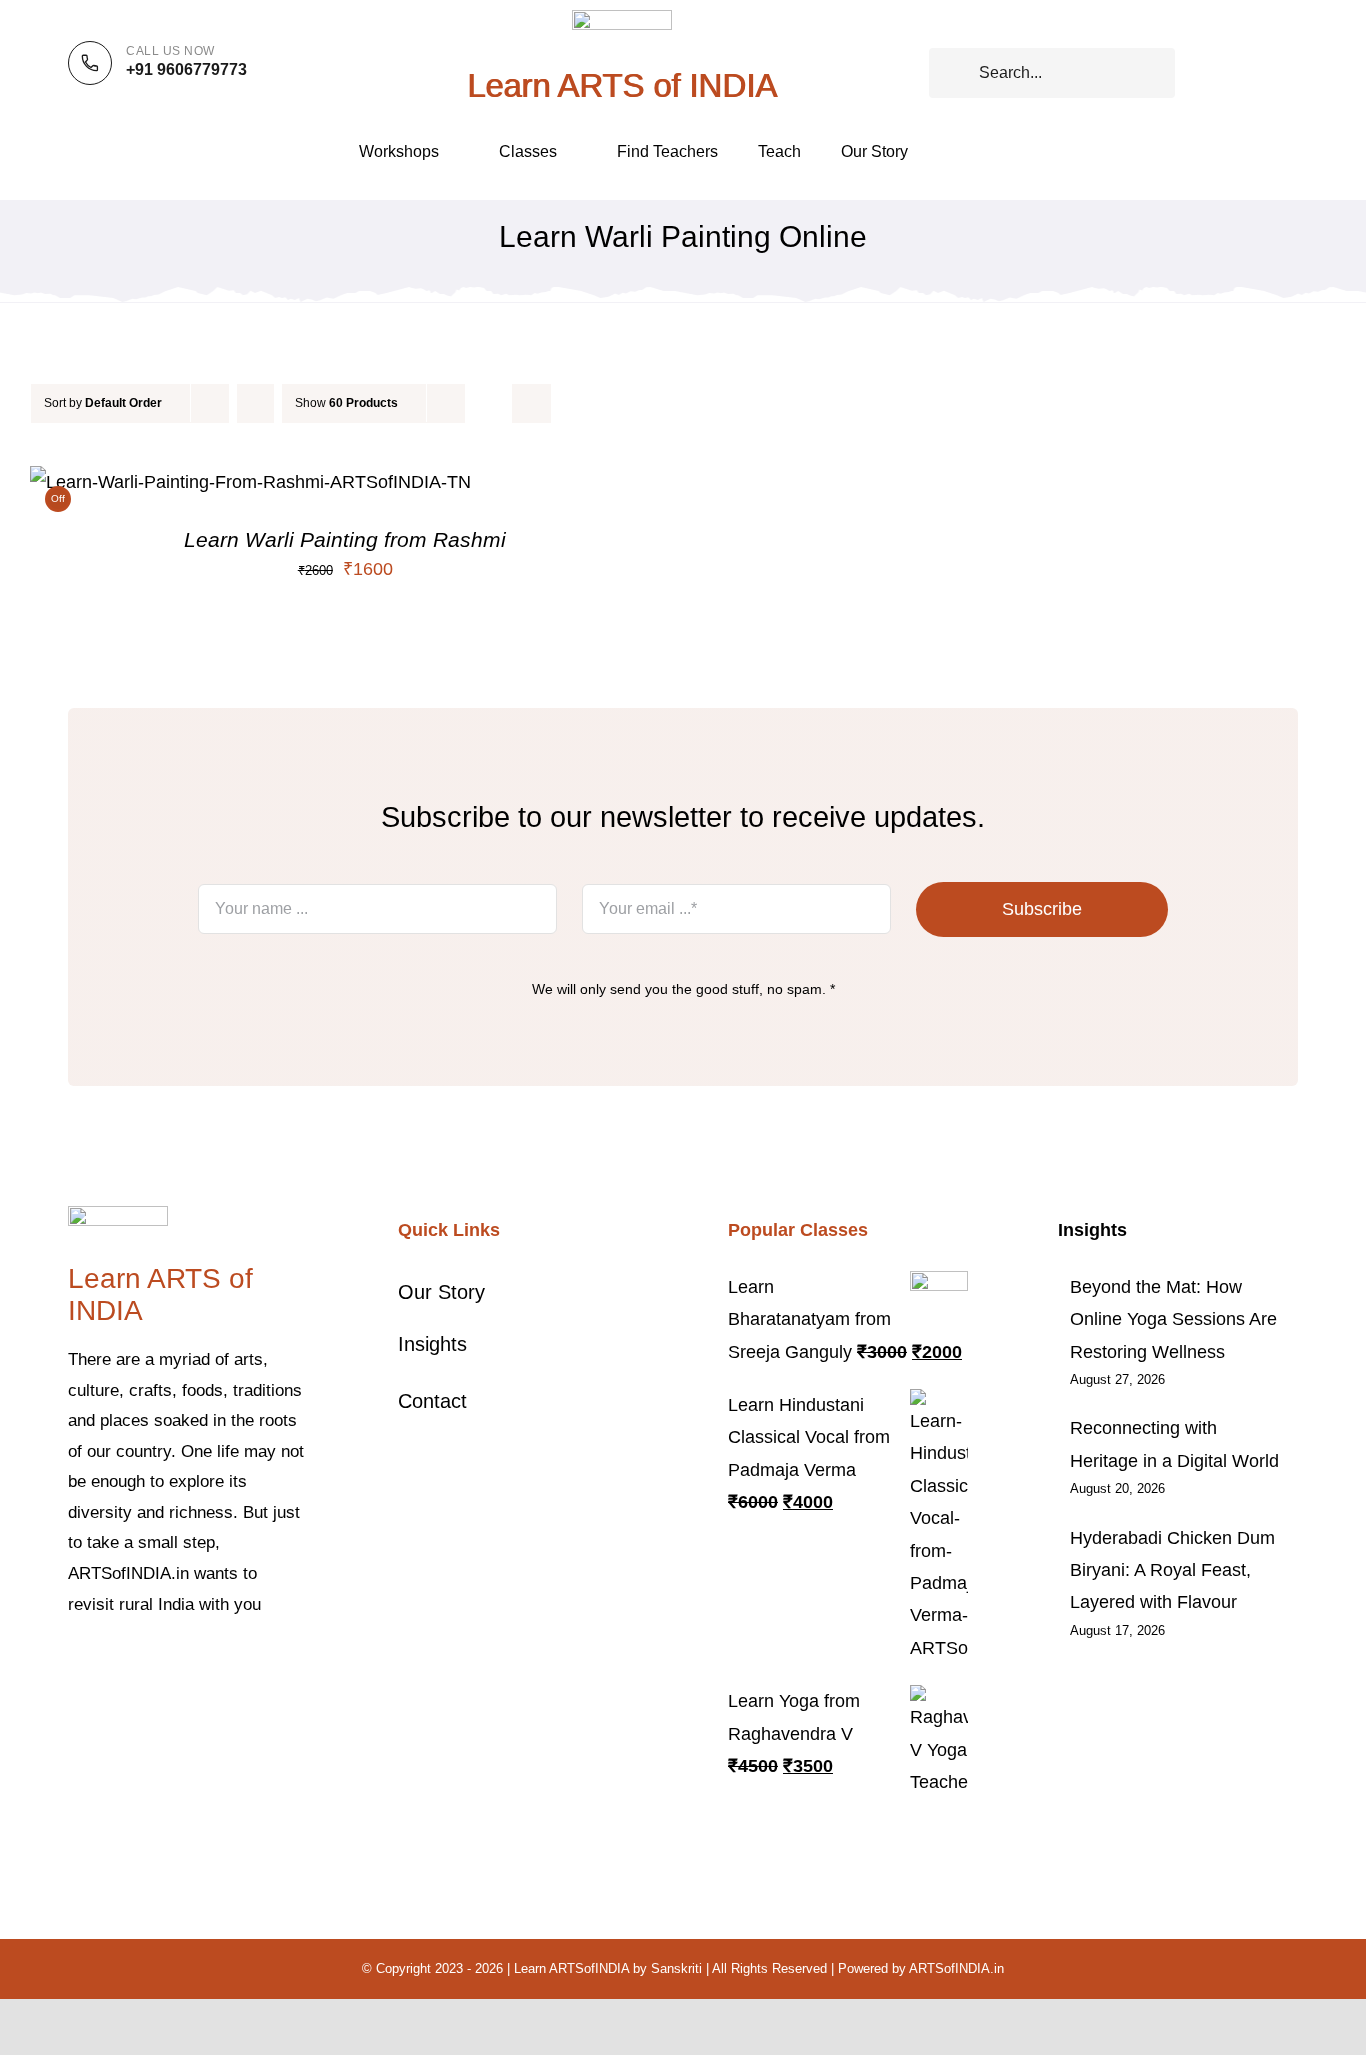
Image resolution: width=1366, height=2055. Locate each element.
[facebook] (74, 1665)
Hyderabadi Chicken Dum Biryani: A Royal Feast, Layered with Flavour (1172, 1570)
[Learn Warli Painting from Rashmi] (250, 482)
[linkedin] (234, 1665)
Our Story (441, 1292)
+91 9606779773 (186, 69)
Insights (432, 1344)
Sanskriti (676, 1968)
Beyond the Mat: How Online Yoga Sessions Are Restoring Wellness (1173, 1319)
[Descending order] (255, 403)
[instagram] (138, 1665)
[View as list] (531, 403)
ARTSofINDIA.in (956, 1968)
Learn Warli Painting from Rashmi (345, 539)
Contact (432, 1401)
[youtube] (202, 1665)
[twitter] (106, 1665)
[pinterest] (170, 1665)
